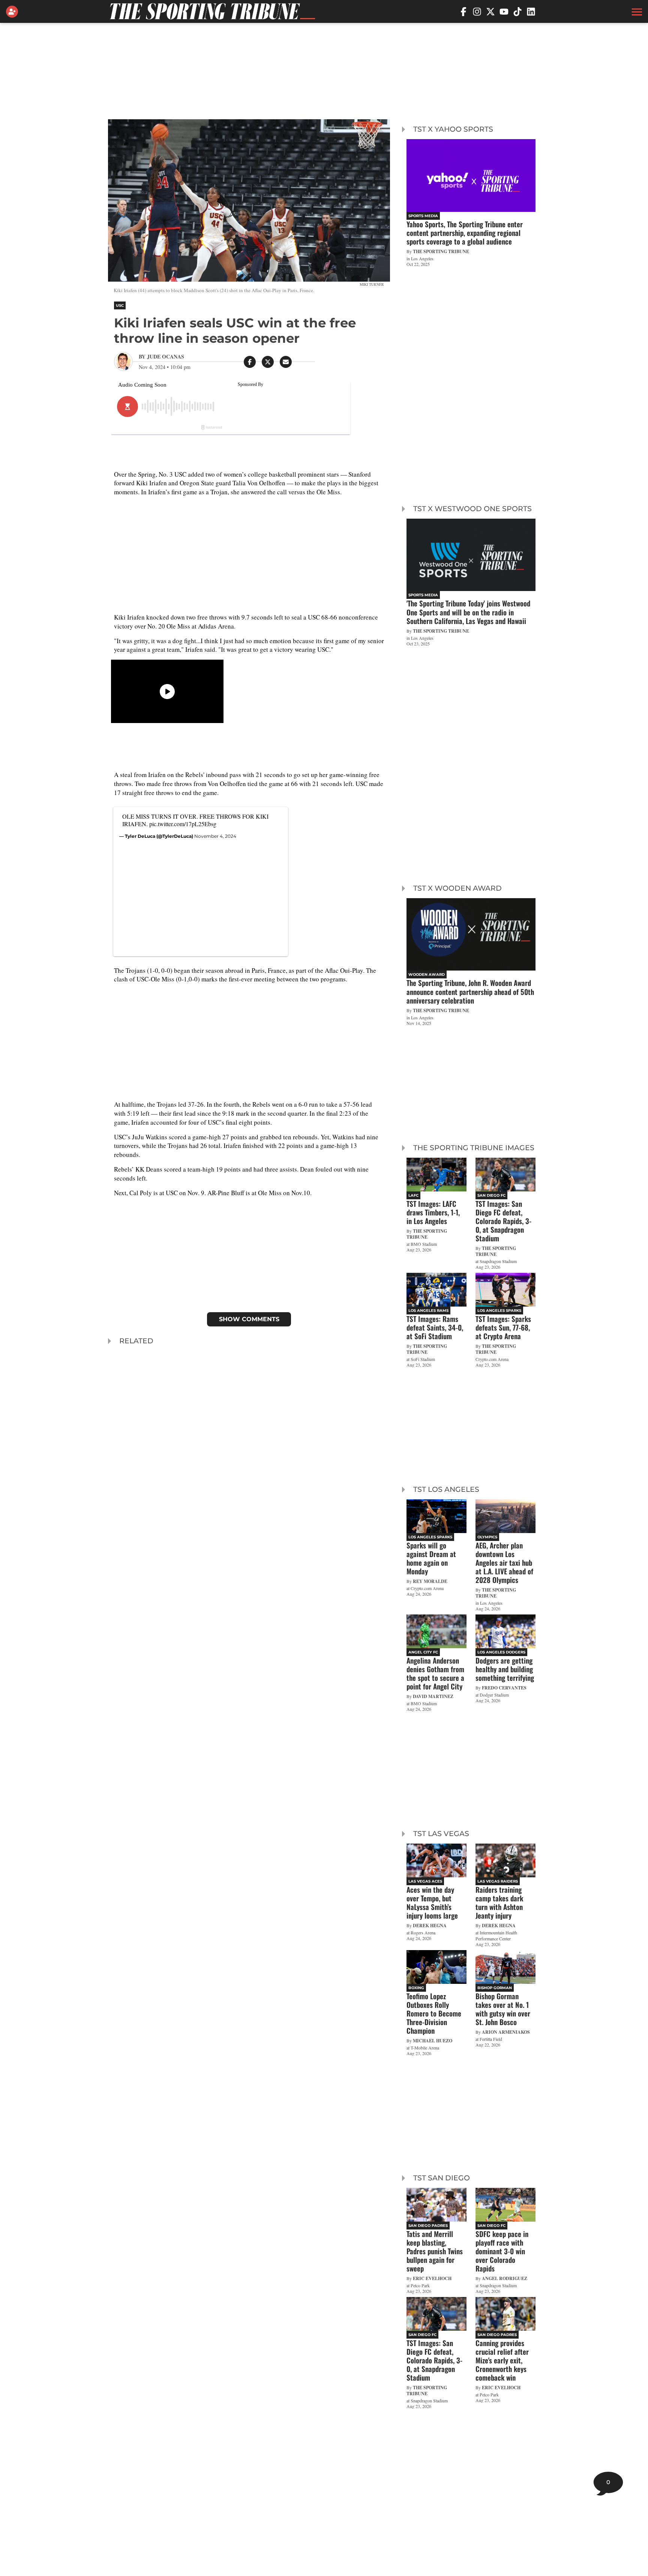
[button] (636, 12)
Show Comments (249, 1319)
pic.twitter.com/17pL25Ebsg (183, 824)
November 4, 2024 (215, 836)
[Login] (13, 12)
